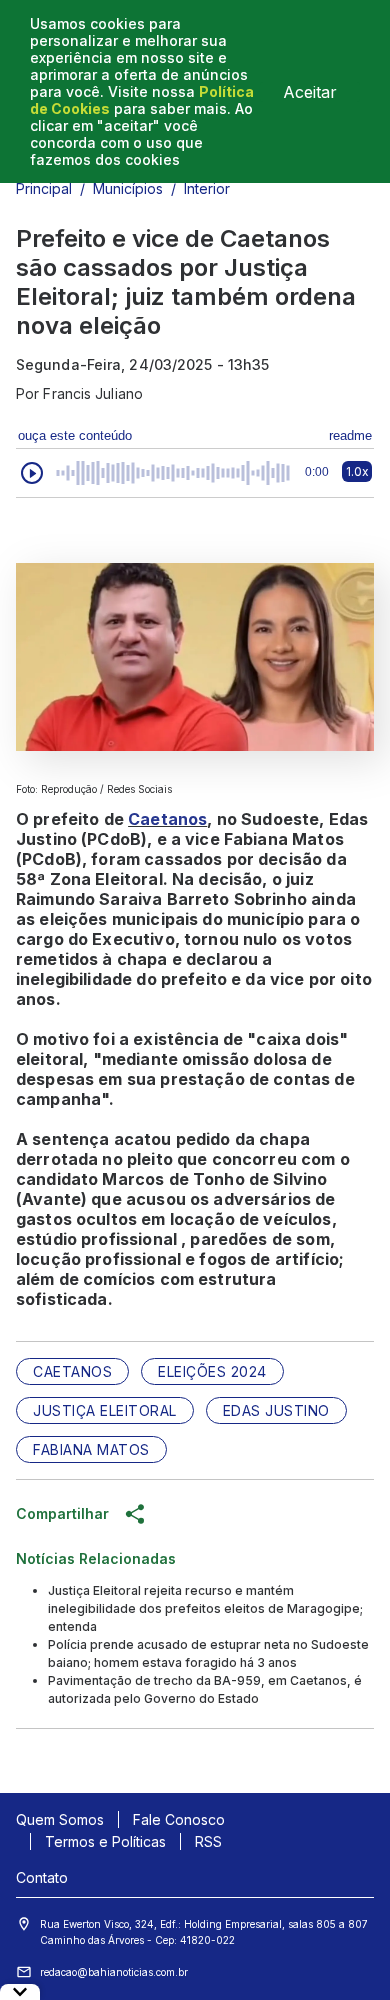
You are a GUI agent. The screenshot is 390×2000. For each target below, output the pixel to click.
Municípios (128, 188)
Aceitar (310, 92)
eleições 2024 (212, 1371)
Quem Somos (60, 1819)
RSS (208, 1841)
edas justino (276, 1410)
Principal (44, 188)
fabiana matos (91, 1449)
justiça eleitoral (105, 1410)
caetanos (72, 1371)
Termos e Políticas (105, 1841)
